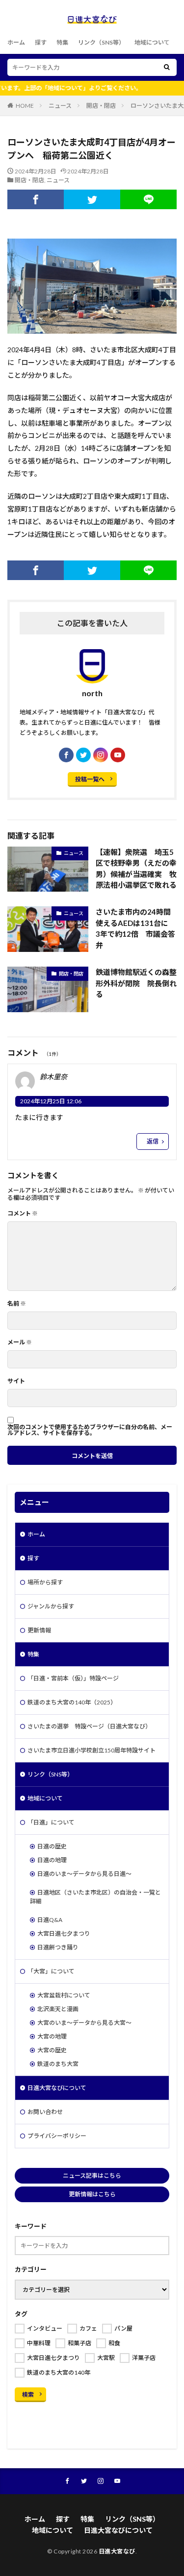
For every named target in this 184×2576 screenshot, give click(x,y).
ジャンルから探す (51, 1606)
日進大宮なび (117, 2551)
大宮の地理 (52, 2036)
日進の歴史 (52, 1846)
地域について (152, 42)
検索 (28, 2394)
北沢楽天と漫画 (58, 2009)
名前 (17, 1304)
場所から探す (45, 1582)
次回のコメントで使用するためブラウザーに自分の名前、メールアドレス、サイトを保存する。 (90, 1430)
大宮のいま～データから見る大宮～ (84, 2023)
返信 (153, 1141)
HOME (25, 106)
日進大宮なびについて (57, 2088)
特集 (62, 42)
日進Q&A (50, 1920)
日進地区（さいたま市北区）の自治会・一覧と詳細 (95, 1897)
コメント (23, 1214)
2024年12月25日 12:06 (51, 1101)
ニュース (60, 106)
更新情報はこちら (92, 2194)
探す (41, 42)
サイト (16, 1381)
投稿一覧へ (90, 779)
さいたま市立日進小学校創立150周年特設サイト (92, 1750)
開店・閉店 (101, 106)
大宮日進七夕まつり (64, 1933)
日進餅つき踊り (58, 1947)
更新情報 (39, 1630)
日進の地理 (52, 1860)
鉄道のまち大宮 (58, 2064)
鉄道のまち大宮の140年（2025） (72, 1702)
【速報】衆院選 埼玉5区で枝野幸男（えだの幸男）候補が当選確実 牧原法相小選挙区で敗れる (136, 869)
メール (20, 1342)
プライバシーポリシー (57, 2136)
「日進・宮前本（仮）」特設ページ (73, 1678)
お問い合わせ (45, 2112)
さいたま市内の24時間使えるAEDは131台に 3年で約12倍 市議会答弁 (136, 928)
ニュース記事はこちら (92, 2175)
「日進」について (51, 1822)
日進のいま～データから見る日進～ (84, 1874)
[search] (167, 67)
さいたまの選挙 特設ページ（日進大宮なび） (89, 1726)
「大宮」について (51, 1971)
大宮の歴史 (52, 2050)
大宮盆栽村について (64, 1995)
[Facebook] (36, 199)
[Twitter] (92, 199)
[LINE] (148, 199)
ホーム (16, 42)
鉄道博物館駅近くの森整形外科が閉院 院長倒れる (136, 983)
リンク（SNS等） (101, 42)
